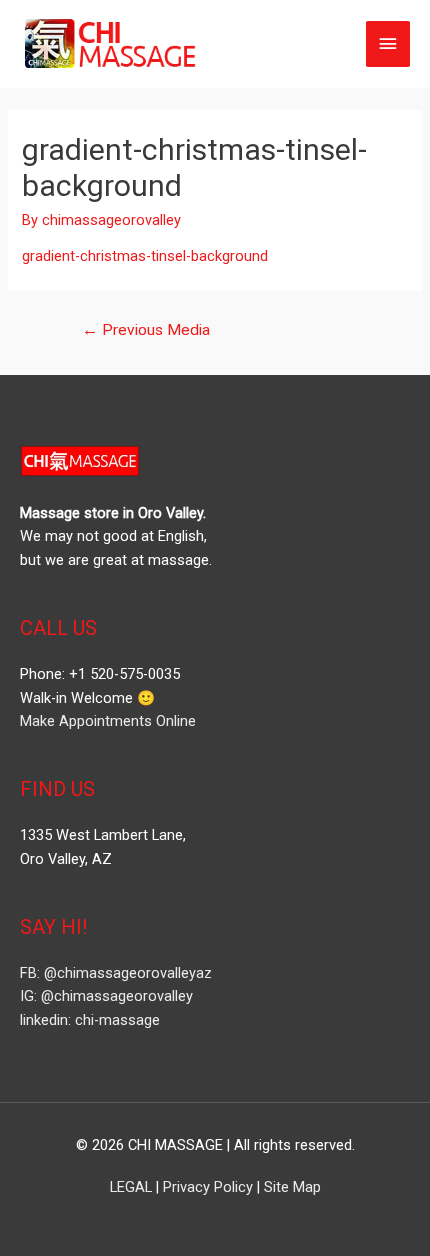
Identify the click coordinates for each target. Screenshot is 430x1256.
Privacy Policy (208, 1187)
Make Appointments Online (108, 721)
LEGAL (131, 1187)
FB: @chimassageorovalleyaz (116, 973)
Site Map (292, 1187)
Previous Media (146, 330)
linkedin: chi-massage (90, 1020)
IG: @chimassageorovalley (106, 996)
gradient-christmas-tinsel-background (145, 256)
